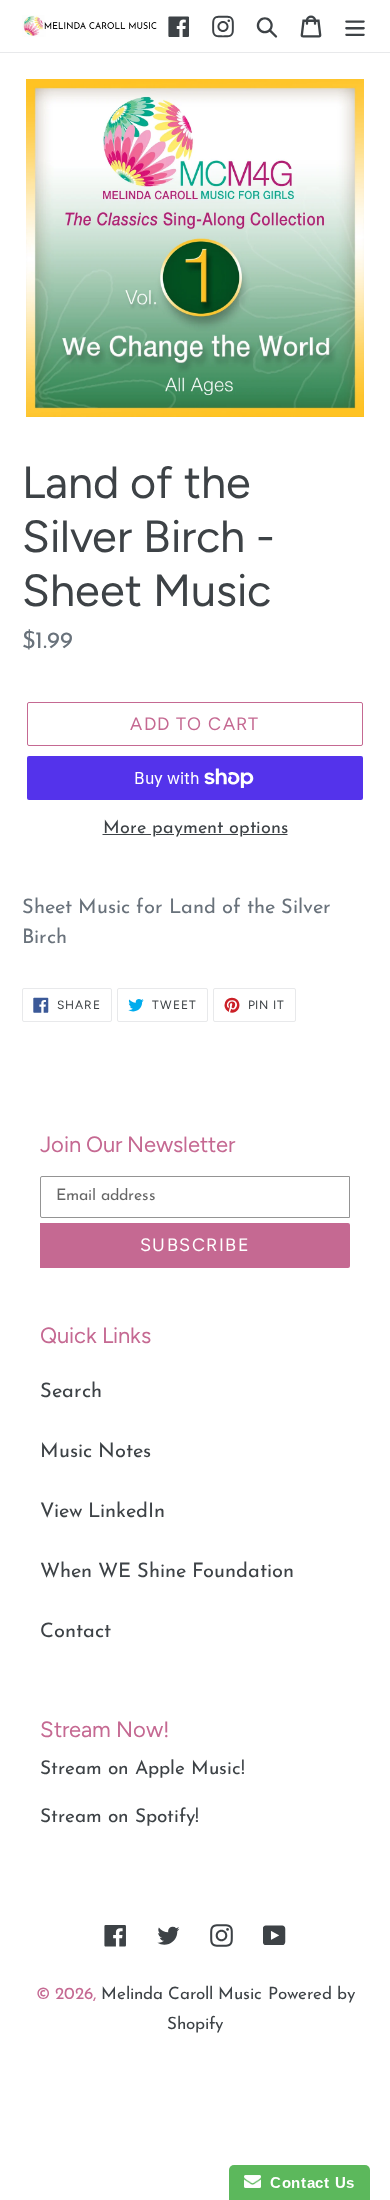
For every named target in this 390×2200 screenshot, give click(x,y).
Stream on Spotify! (119, 1817)
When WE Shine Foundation (167, 1572)
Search (71, 1392)
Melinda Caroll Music (181, 1994)
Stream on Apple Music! (142, 1769)
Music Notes (95, 1452)
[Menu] (355, 26)
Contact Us (308, 2182)
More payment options (195, 829)
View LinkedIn (102, 1512)
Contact (75, 1632)
